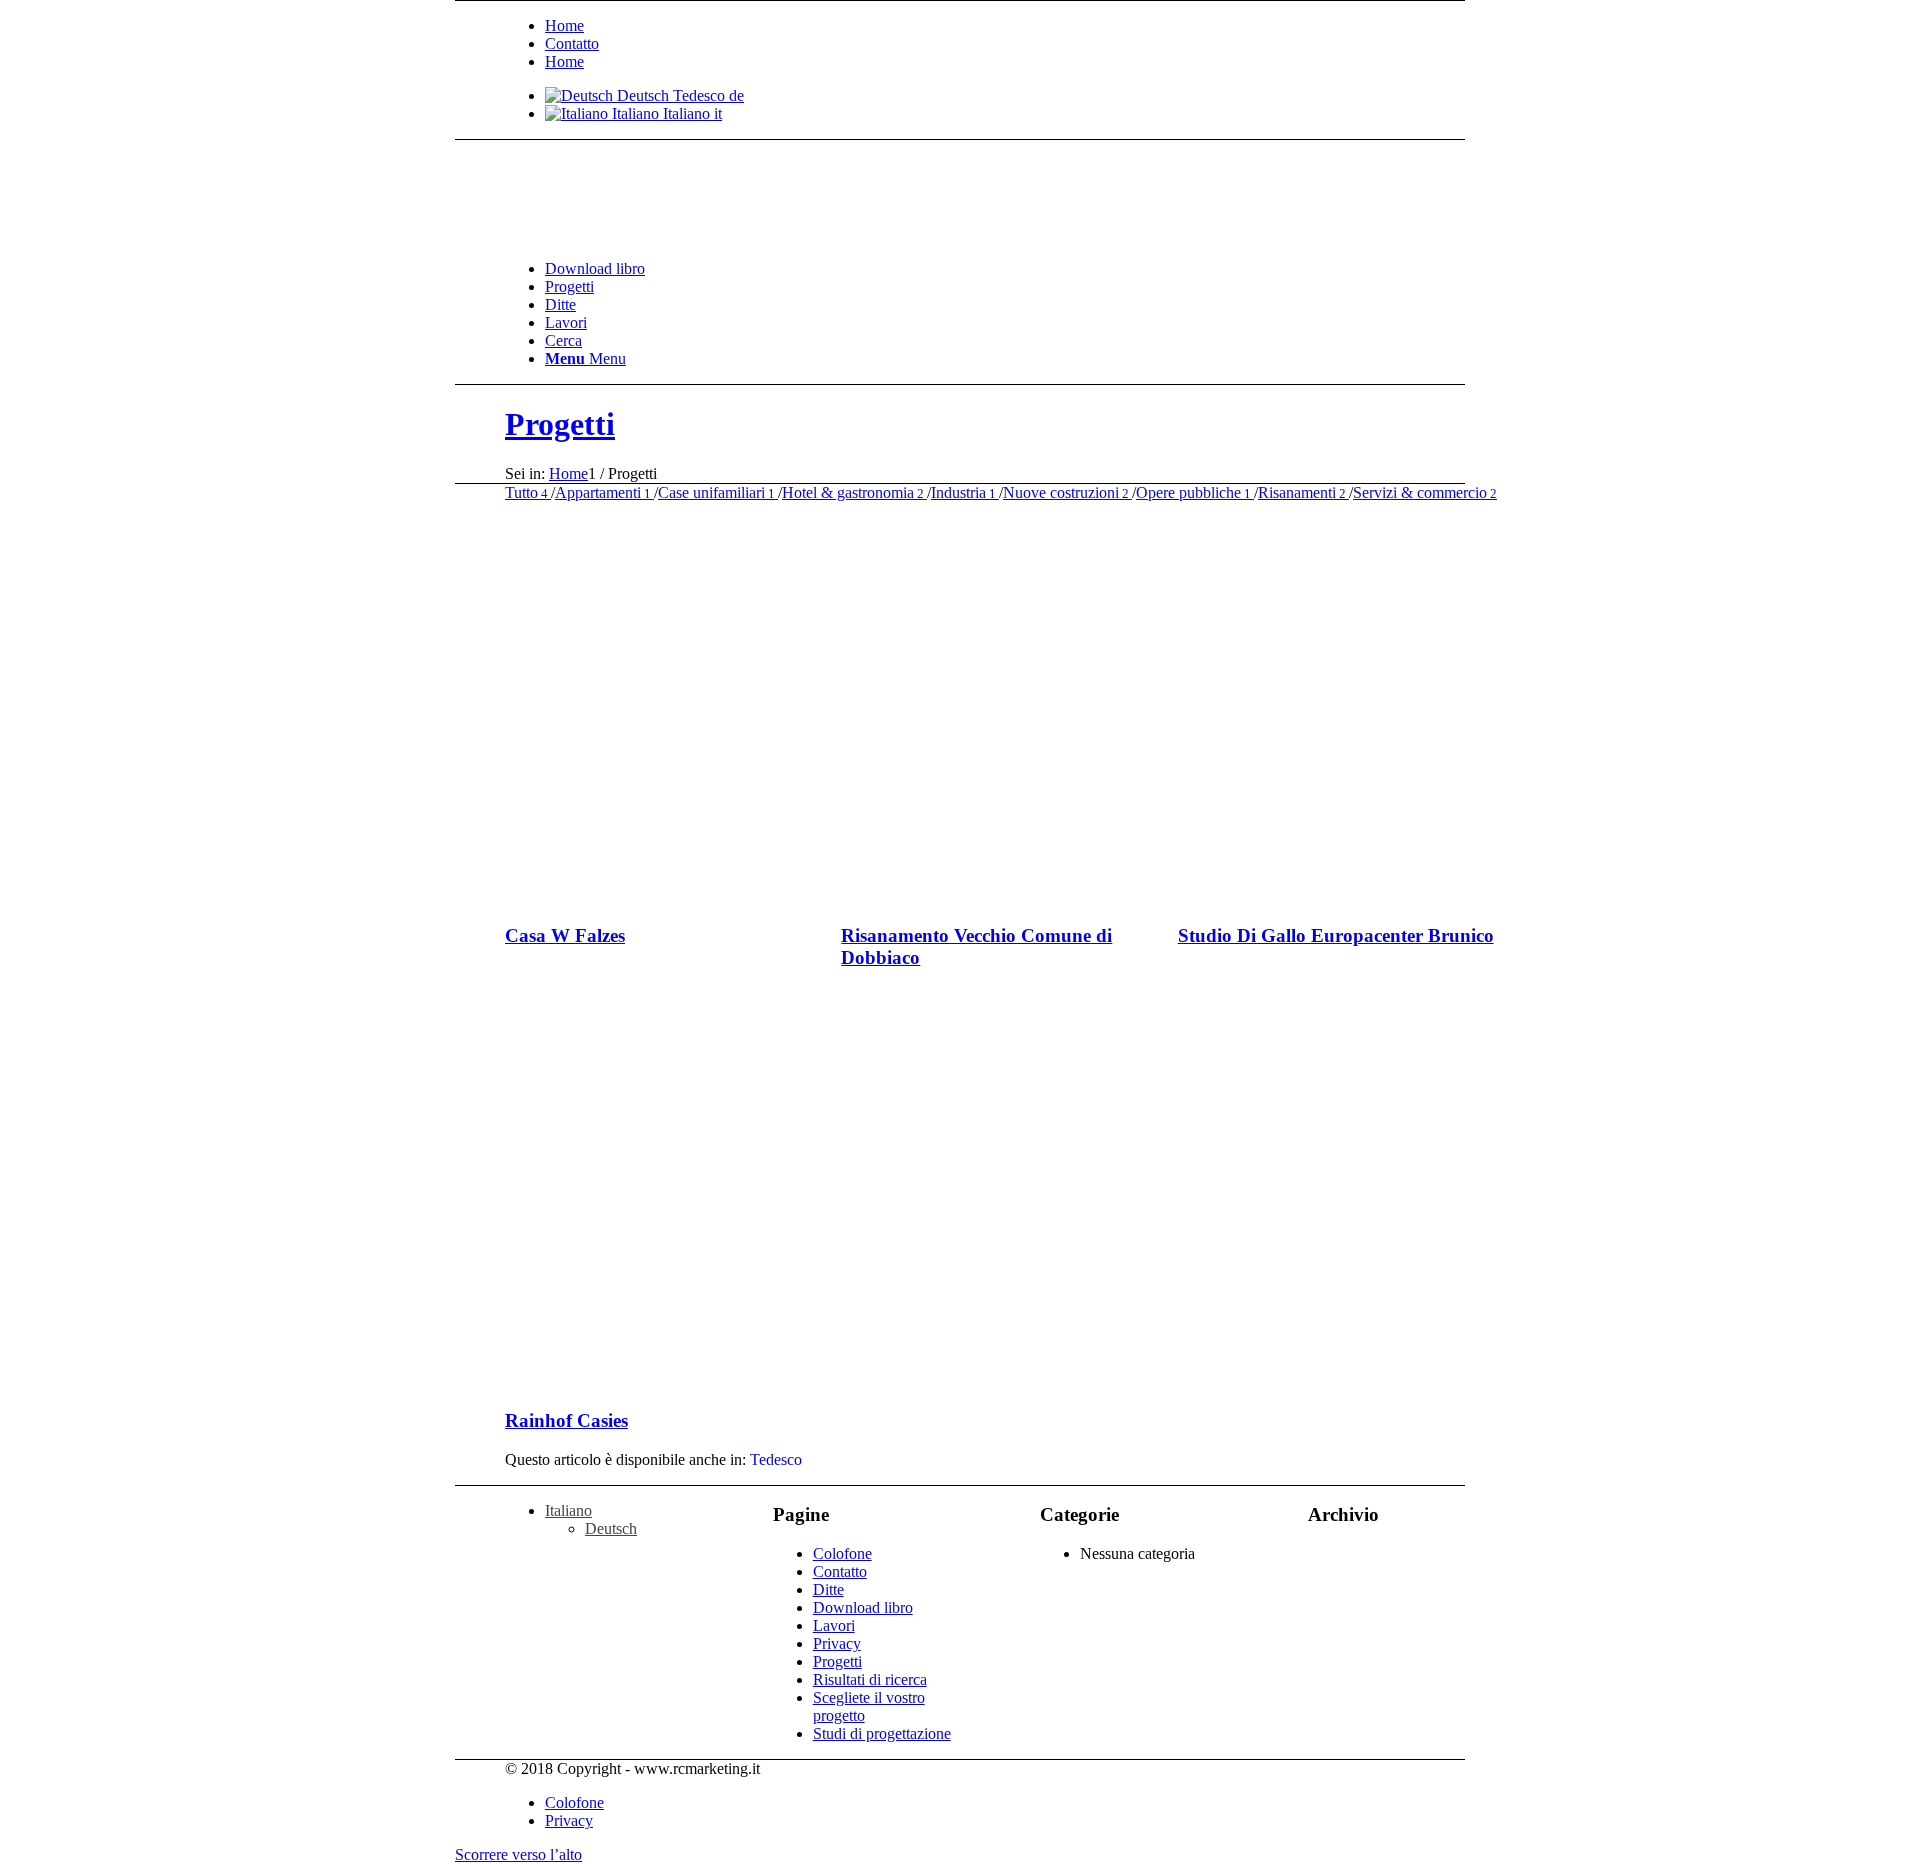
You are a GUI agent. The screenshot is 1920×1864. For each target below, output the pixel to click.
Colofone (842, 1553)
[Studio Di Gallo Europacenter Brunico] (1425, 896)
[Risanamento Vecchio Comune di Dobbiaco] (1088, 896)
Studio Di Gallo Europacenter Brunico (1336, 935)
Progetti (560, 424)
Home (564, 25)
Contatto (572, 43)
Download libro (863, 1607)
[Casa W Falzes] (752, 896)
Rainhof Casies (566, 1420)
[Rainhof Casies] (752, 1381)
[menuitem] (1030, 26)
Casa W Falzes (565, 935)
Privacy (837, 1643)
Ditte (828, 1589)
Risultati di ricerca (870, 1679)
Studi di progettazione (882, 1733)
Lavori (834, 1625)
